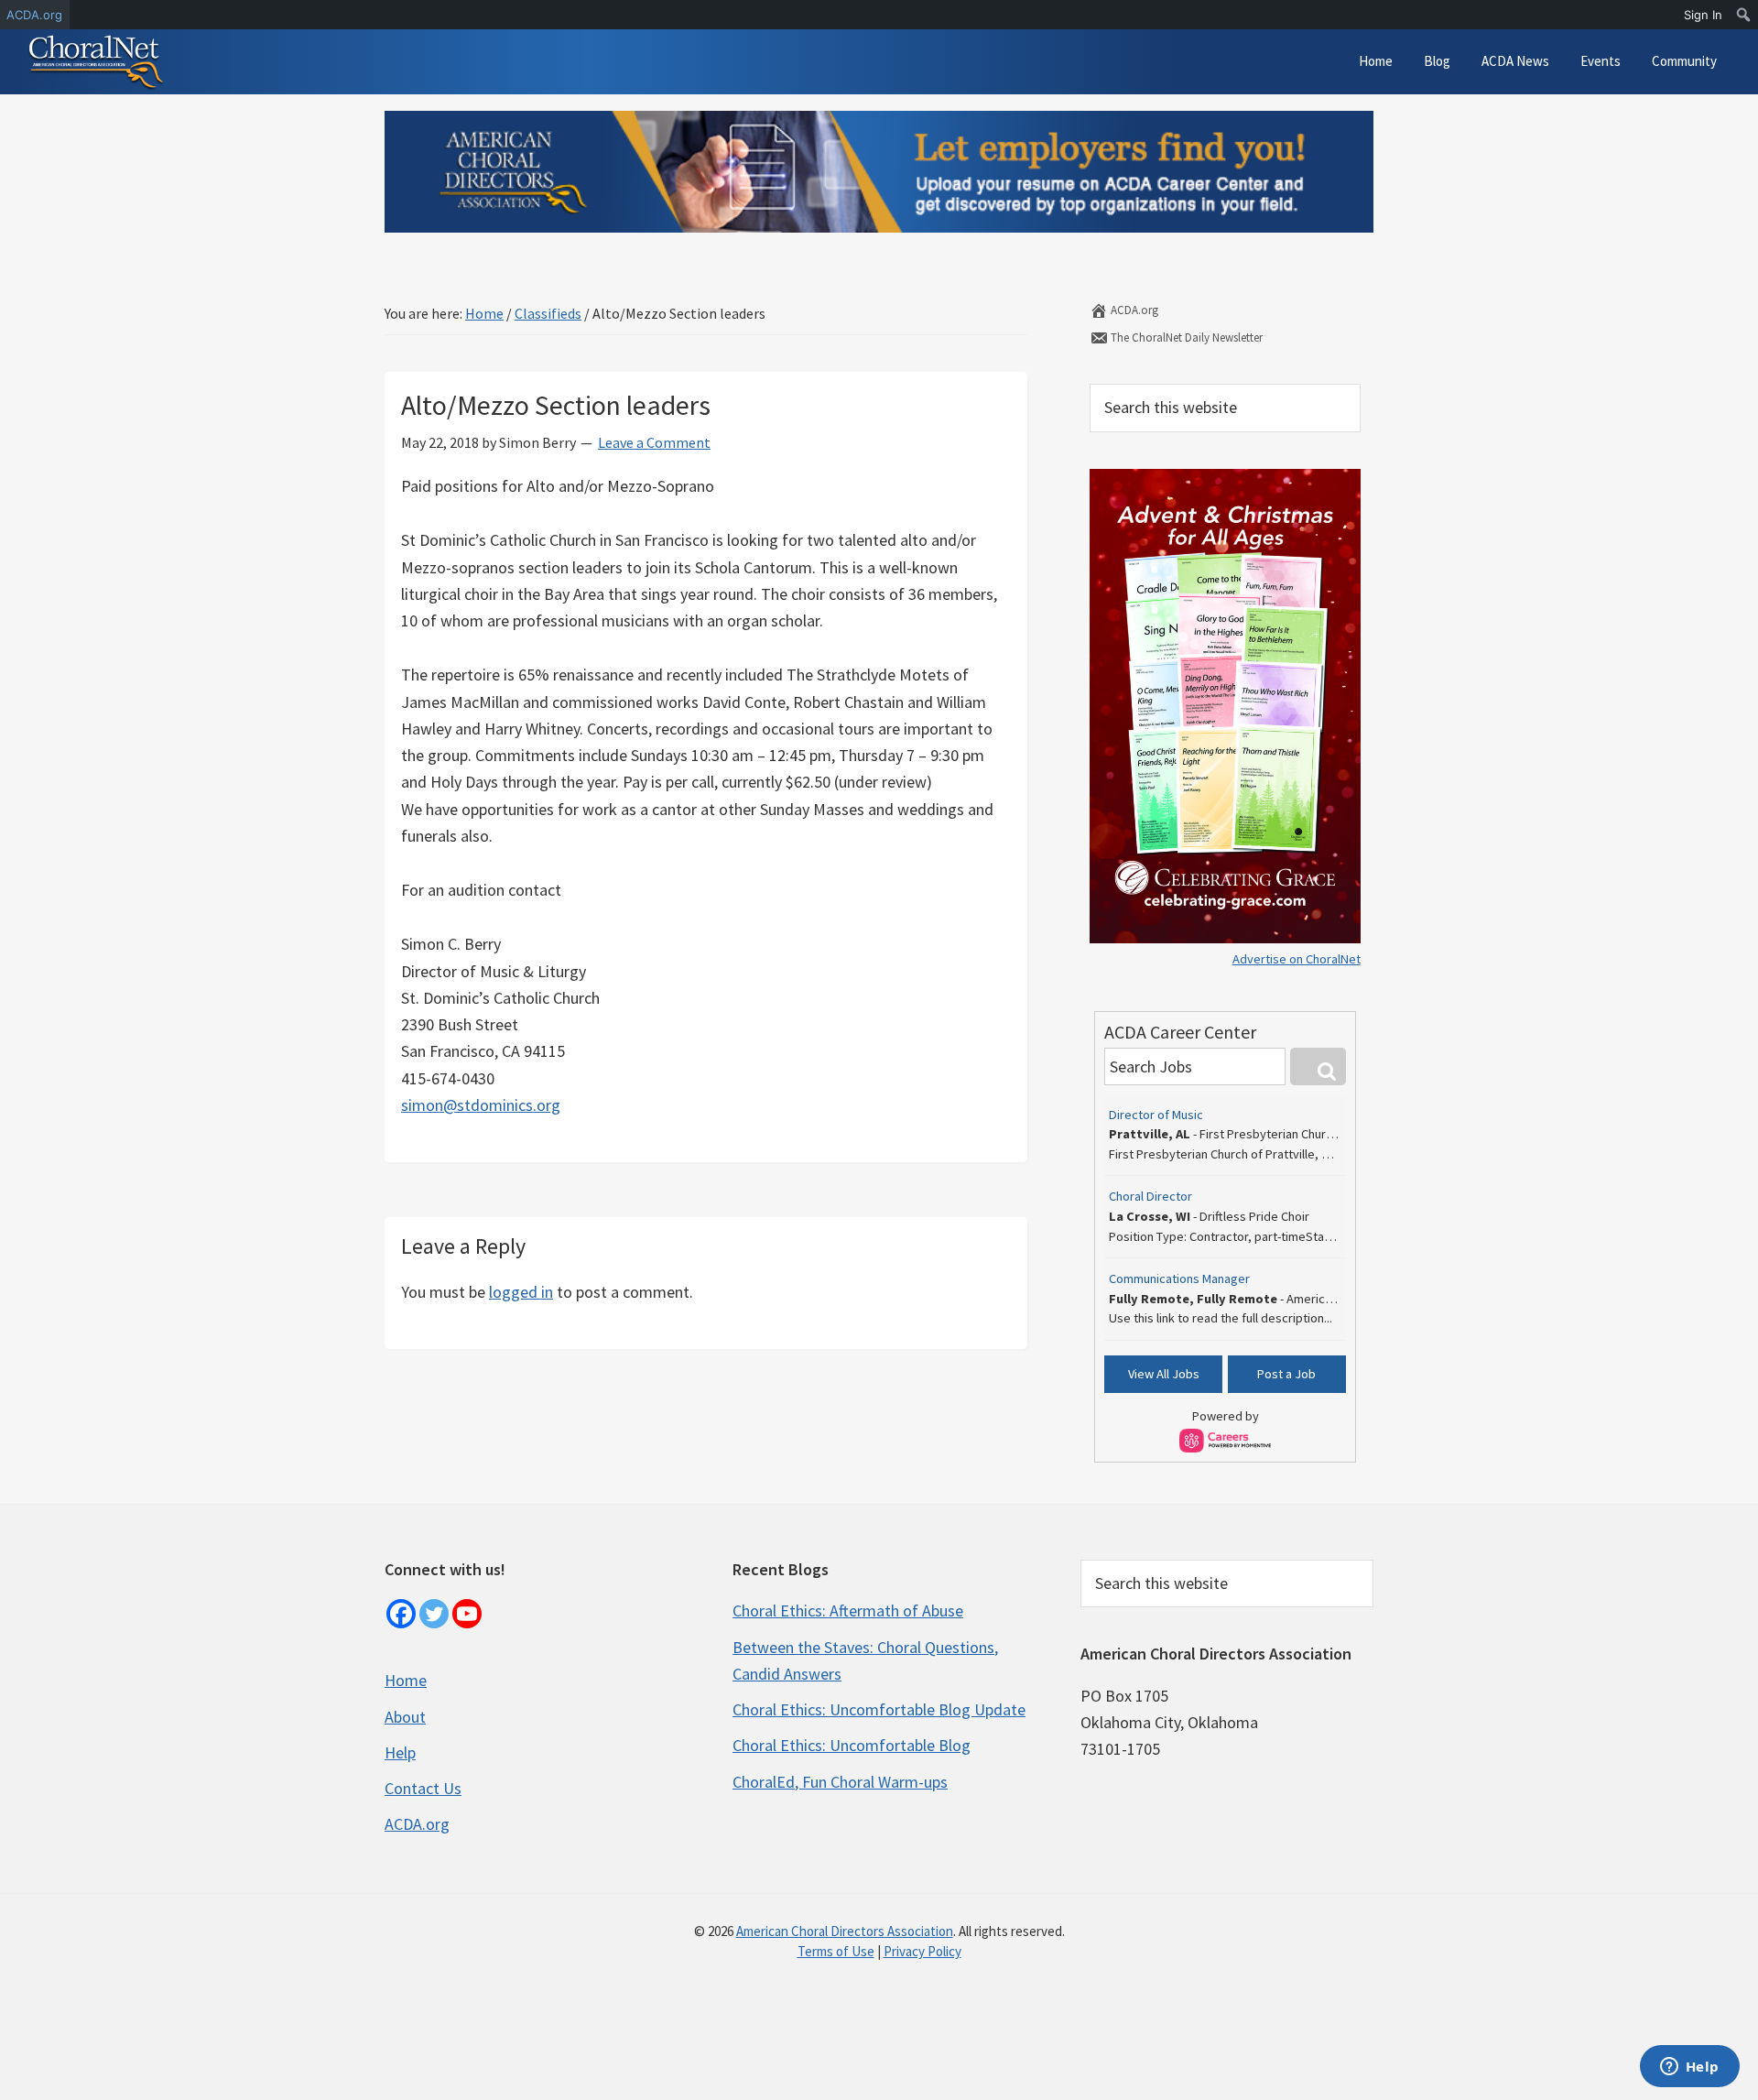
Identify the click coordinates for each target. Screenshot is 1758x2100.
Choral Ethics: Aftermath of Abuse (848, 1610)
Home (406, 1680)
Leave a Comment (654, 442)
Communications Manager (1179, 1278)
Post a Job (1286, 1374)
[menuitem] (1744, 15)
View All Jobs (1164, 1374)
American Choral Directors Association (845, 1931)
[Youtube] (467, 1614)
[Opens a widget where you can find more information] (1689, 2068)
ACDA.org (1133, 310)
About (405, 1717)
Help (400, 1752)
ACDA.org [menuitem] (34, 15)
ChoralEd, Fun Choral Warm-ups (840, 1782)
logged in (521, 1292)
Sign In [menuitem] (1703, 15)
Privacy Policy (922, 1951)
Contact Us (423, 1788)
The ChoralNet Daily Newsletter (1185, 337)
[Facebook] (401, 1614)
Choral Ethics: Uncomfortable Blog (852, 1745)
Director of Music (1156, 1115)
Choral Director (1150, 1196)
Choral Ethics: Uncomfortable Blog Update (879, 1709)
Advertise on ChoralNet (1297, 959)
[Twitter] (434, 1614)
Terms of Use (836, 1951)
